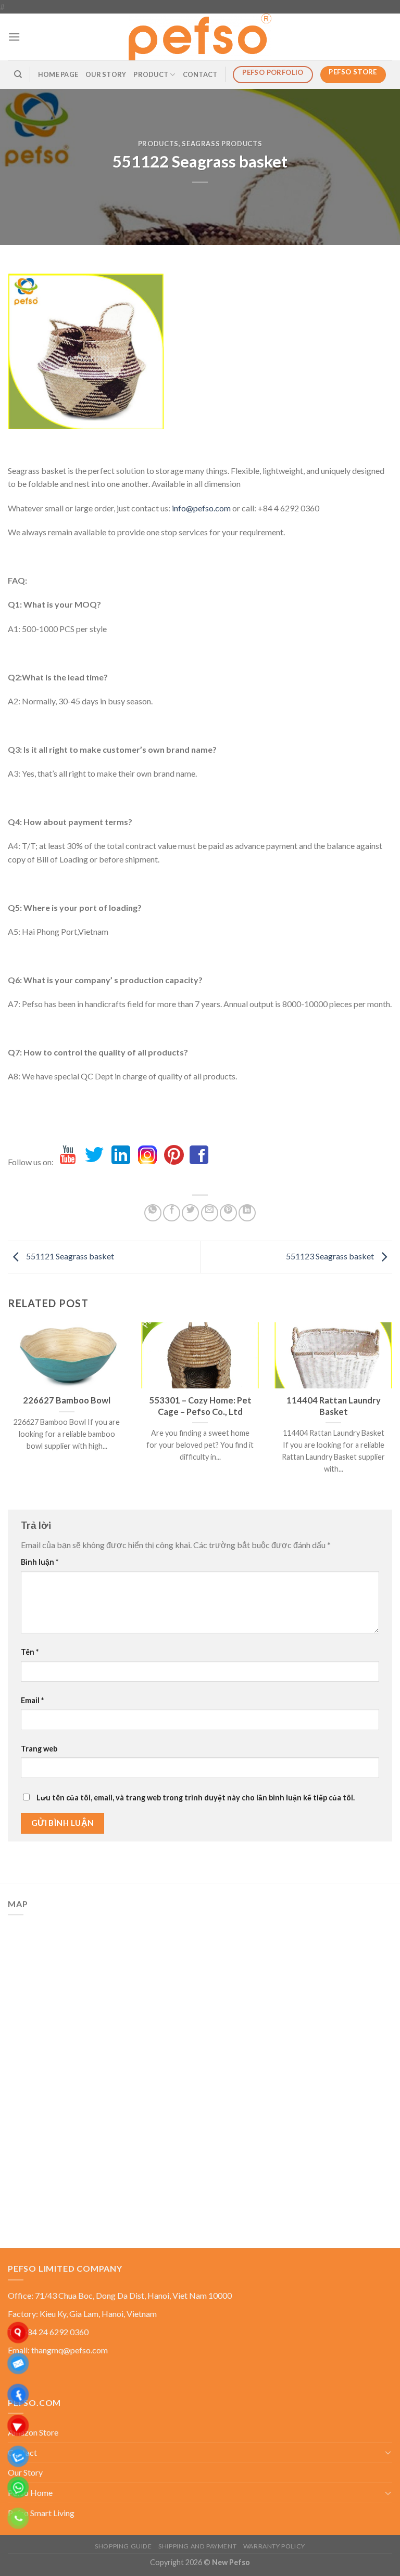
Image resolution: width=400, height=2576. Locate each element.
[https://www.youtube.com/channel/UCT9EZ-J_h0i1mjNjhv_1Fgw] (68, 1162)
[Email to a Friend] (210, 1213)
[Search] (18, 74)
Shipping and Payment (197, 2546)
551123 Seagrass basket (331, 1256)
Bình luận (40, 1562)
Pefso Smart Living (41, 2513)
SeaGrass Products (222, 144)
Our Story (106, 74)
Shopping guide (123, 2546)
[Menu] (14, 37)
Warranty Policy (274, 2546)
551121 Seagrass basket (69, 1256)
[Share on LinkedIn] (247, 1213)
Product (151, 74)
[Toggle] (388, 2452)
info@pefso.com (201, 508)
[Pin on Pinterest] (228, 1213)
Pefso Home (30, 2493)
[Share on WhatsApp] (153, 1213)
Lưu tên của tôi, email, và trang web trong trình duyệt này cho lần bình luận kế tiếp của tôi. (196, 1798)
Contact (200, 74)
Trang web (39, 1749)
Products (158, 144)
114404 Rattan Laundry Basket (334, 1406)
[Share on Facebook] (172, 1213)
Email (32, 1700)
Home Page (58, 74)
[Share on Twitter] (190, 1213)
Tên (30, 1652)
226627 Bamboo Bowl (67, 1400)
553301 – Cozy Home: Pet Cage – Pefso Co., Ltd (200, 1406)
